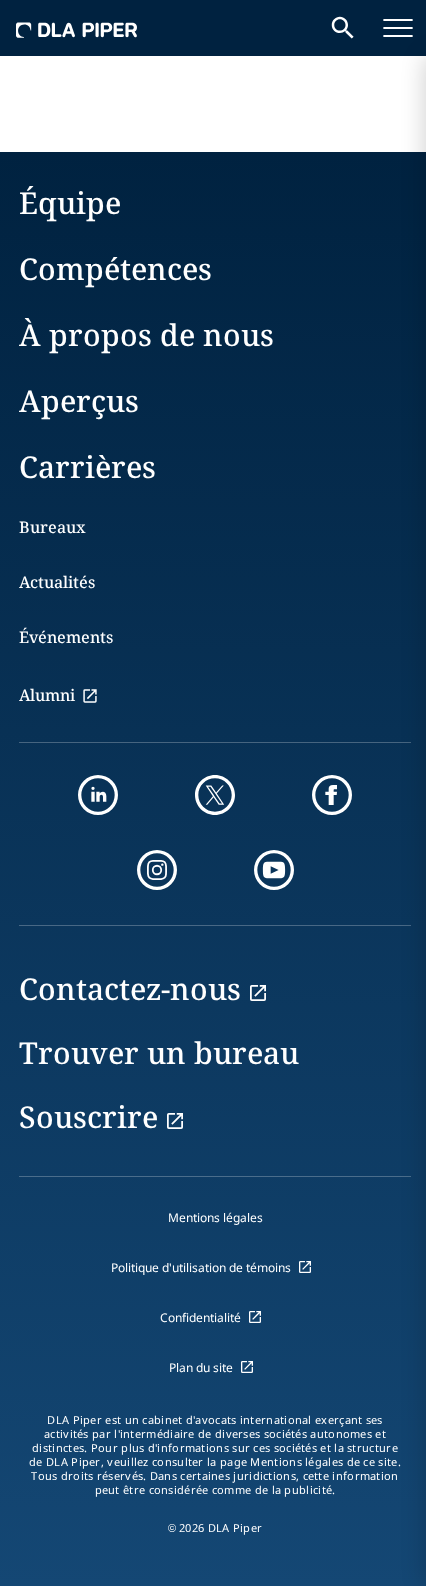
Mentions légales (215, 1217)
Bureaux (52, 527)
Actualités (57, 582)
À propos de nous (146, 334)
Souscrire (88, 1116)
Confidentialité (200, 1317)
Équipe (70, 202)
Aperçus (79, 400)
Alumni (47, 695)
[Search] (343, 28)
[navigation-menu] (398, 28)
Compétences (115, 268)
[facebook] (332, 795)
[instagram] (157, 870)
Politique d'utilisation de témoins (201, 1267)
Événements (66, 637)
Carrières (87, 466)
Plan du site (201, 1367)
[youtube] (274, 870)
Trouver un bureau (159, 1052)
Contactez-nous (130, 988)
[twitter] (215, 795)
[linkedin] (98, 795)
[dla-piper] (77, 28)
